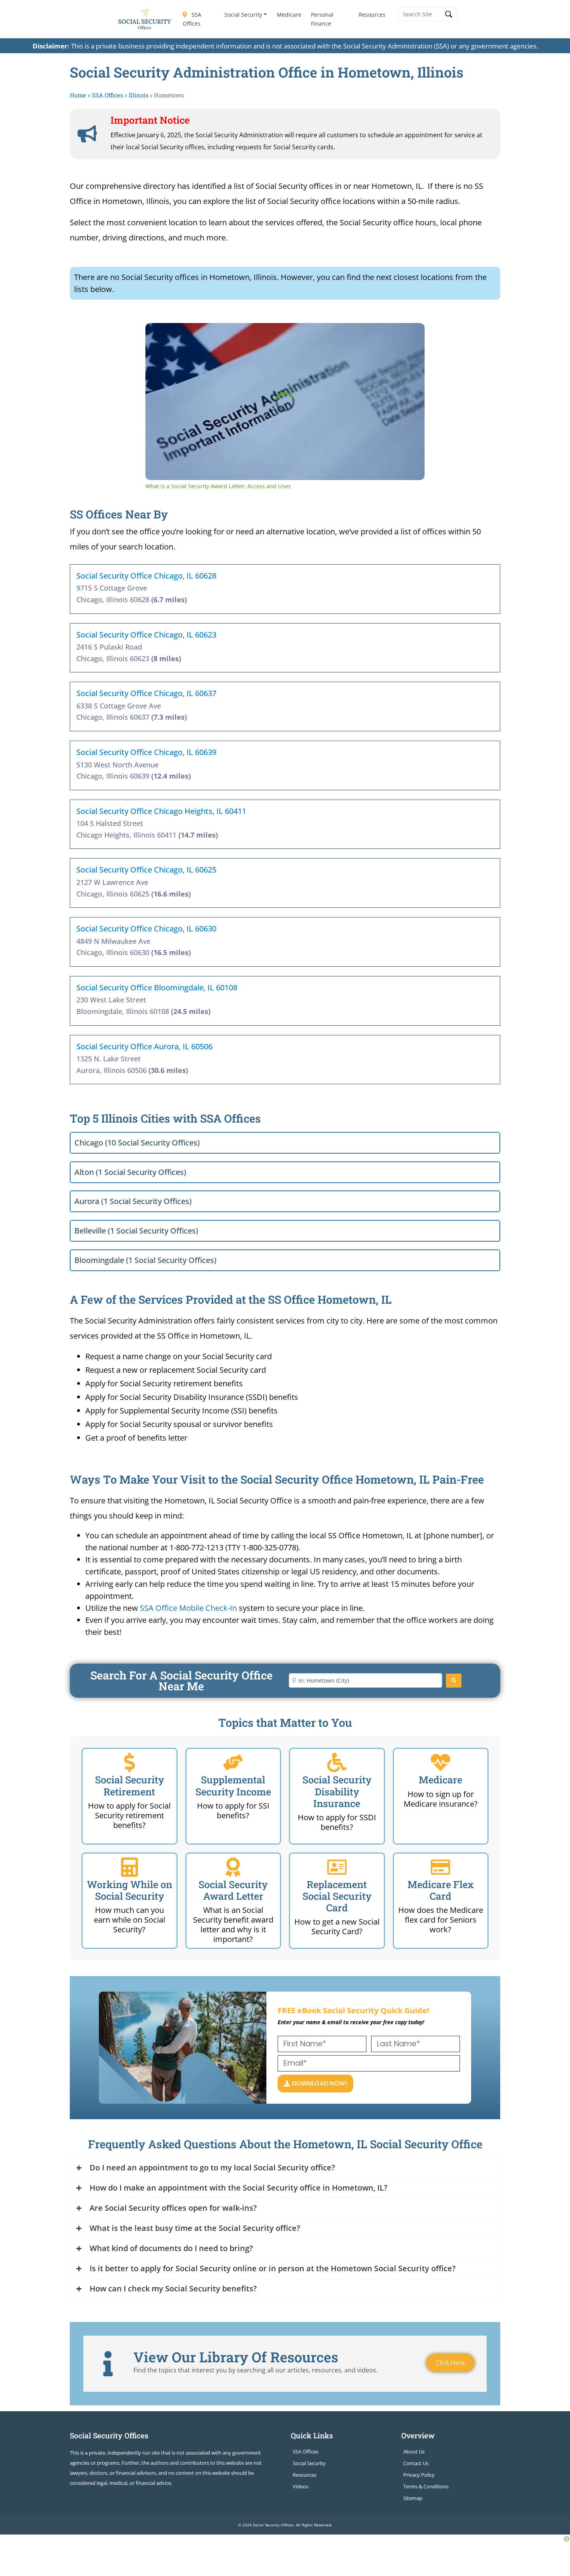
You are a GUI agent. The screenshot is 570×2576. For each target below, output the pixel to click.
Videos (301, 2486)
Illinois (138, 95)
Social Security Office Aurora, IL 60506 (144, 1046)
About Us (414, 2452)
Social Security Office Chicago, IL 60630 (146, 929)
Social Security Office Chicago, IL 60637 (146, 693)
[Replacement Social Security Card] (337, 1867)
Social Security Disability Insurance (337, 1791)
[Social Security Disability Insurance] (337, 1762)
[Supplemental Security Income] (233, 1762)
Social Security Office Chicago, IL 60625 (146, 870)
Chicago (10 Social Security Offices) (137, 1143)
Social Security (243, 15)
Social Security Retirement (130, 1786)
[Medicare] (440, 1762)
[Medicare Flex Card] (440, 1867)
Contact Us (416, 2463)
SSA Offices (192, 19)
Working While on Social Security (130, 1890)
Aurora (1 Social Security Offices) (133, 1201)
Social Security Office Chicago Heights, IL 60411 (161, 811)
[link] (158, 335)
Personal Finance (322, 19)
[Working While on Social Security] (130, 1867)
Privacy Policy (419, 2475)
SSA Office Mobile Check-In (188, 1608)
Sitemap (413, 2498)
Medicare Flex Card (441, 1890)
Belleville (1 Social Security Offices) (136, 1231)
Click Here (450, 2363)
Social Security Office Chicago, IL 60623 (146, 635)
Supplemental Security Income (233, 1786)
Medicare (289, 15)
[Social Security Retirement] (130, 1762)
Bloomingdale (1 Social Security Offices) (145, 1260)
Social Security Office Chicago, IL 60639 (146, 752)
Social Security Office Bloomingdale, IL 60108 (157, 987)
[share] (409, 332)
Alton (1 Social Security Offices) (130, 1172)
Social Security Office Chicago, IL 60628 (146, 576)
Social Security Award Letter (233, 1890)
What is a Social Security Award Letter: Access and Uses (261, 335)
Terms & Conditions (426, 2486)
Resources (372, 15)
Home (78, 95)
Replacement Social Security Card (337, 1896)
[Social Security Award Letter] (233, 1867)
